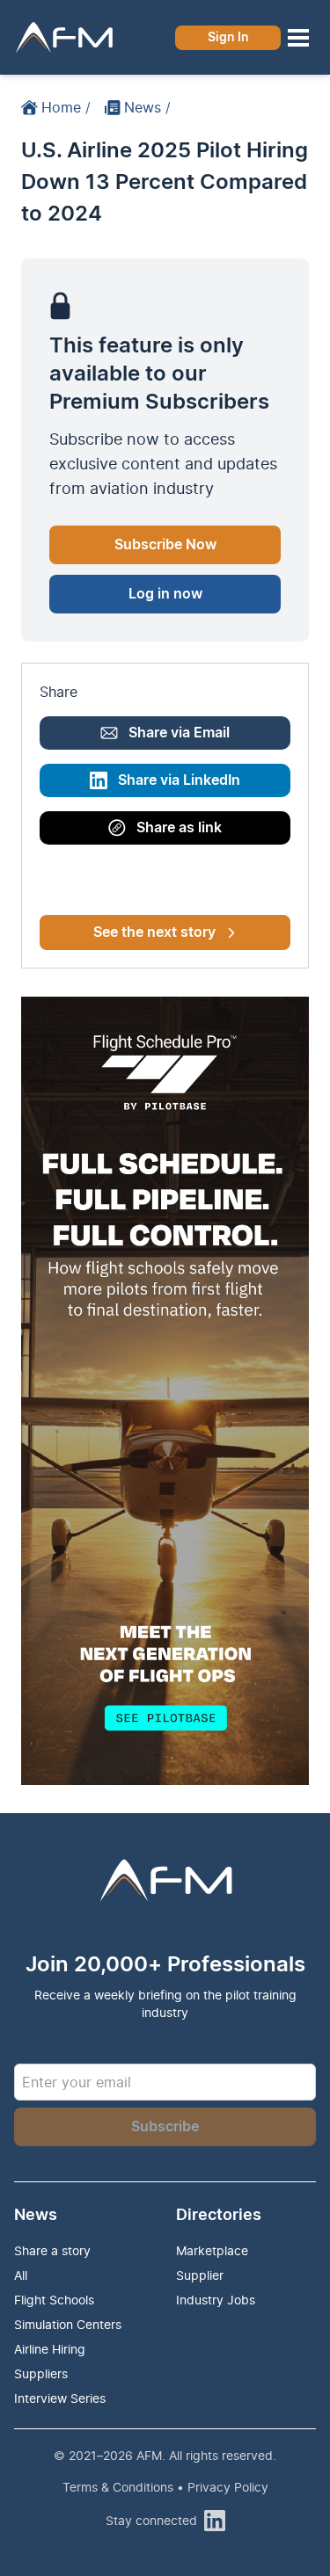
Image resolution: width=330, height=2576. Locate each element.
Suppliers (41, 2373)
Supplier (200, 2275)
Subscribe (165, 2127)
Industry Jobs (216, 2300)
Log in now (165, 594)
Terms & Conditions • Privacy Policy (165, 2487)
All (21, 2275)
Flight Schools (54, 2300)
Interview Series (60, 2398)
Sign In (228, 38)
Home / (66, 107)
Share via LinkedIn (179, 780)
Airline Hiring (50, 2349)
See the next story (154, 932)
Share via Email (179, 733)
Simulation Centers (68, 2324)
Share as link (179, 828)
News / (147, 107)
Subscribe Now (165, 545)
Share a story (52, 2250)
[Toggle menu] (298, 38)
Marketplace (212, 2250)
